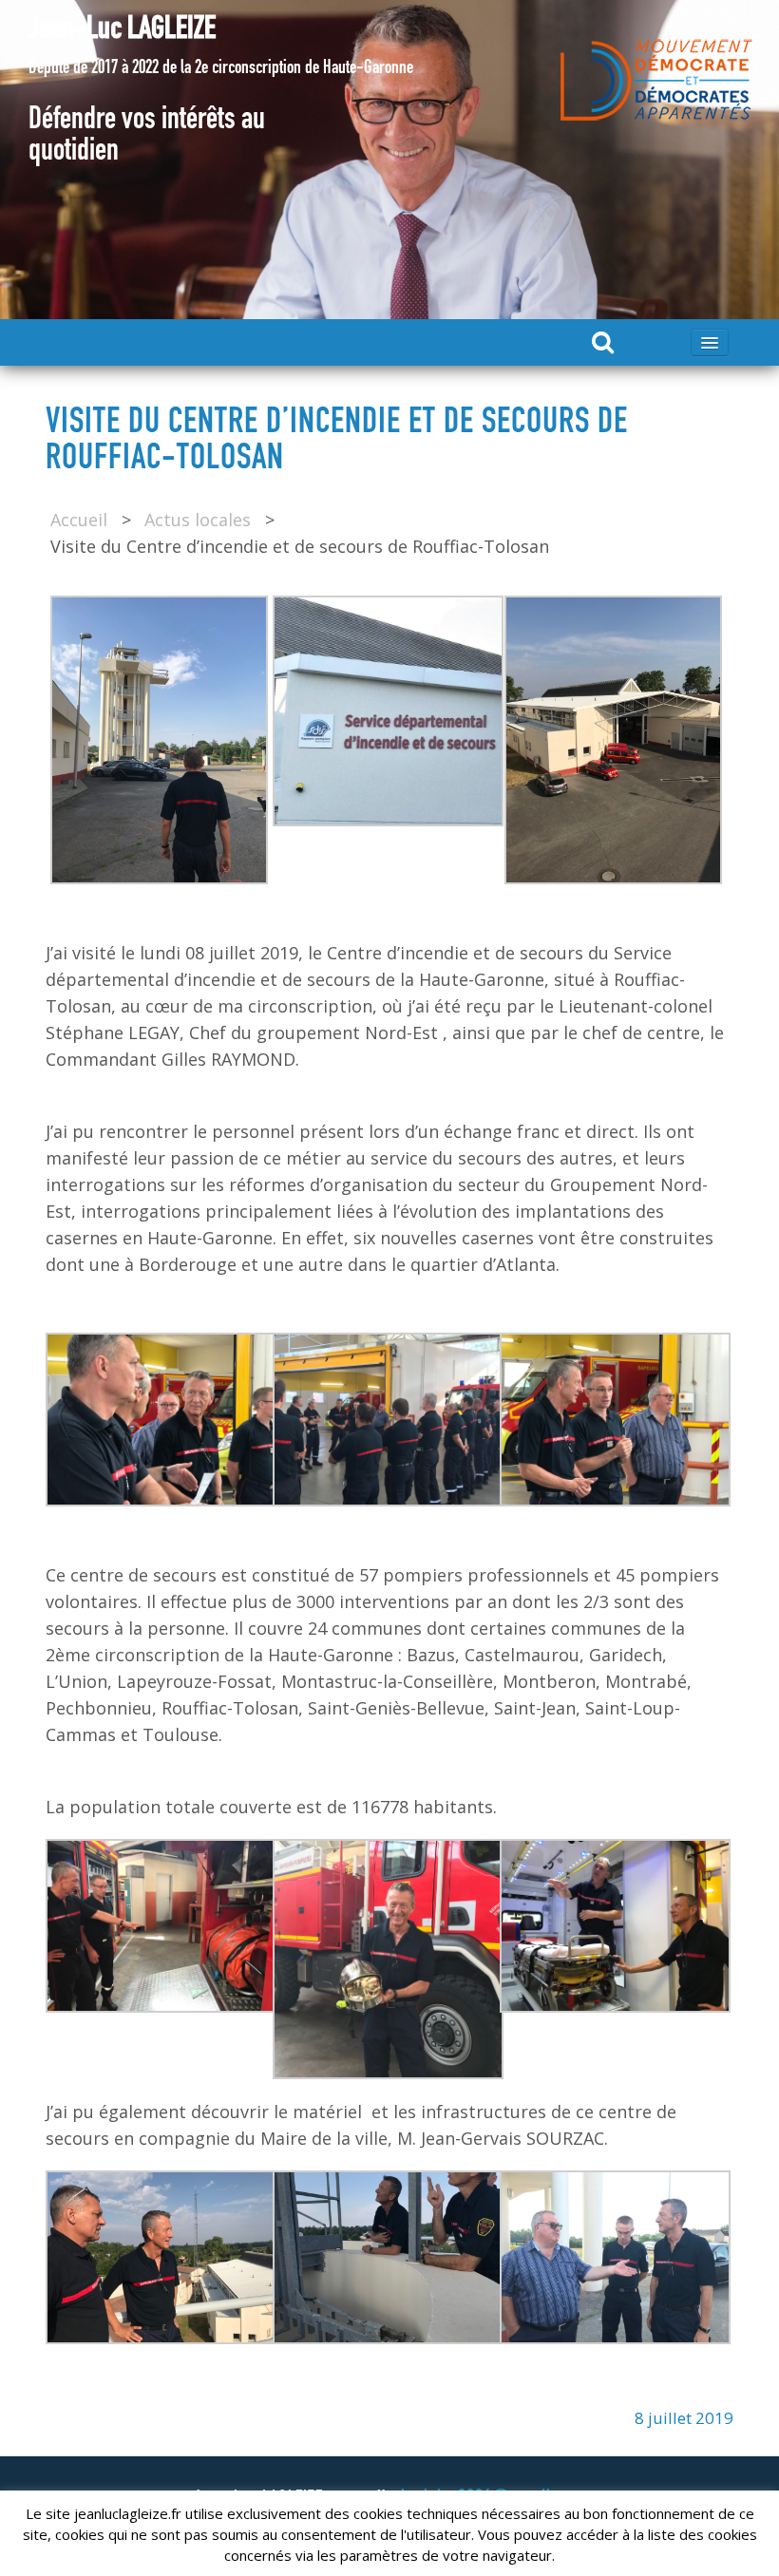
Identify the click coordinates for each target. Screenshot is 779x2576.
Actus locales (198, 520)
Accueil (79, 520)
